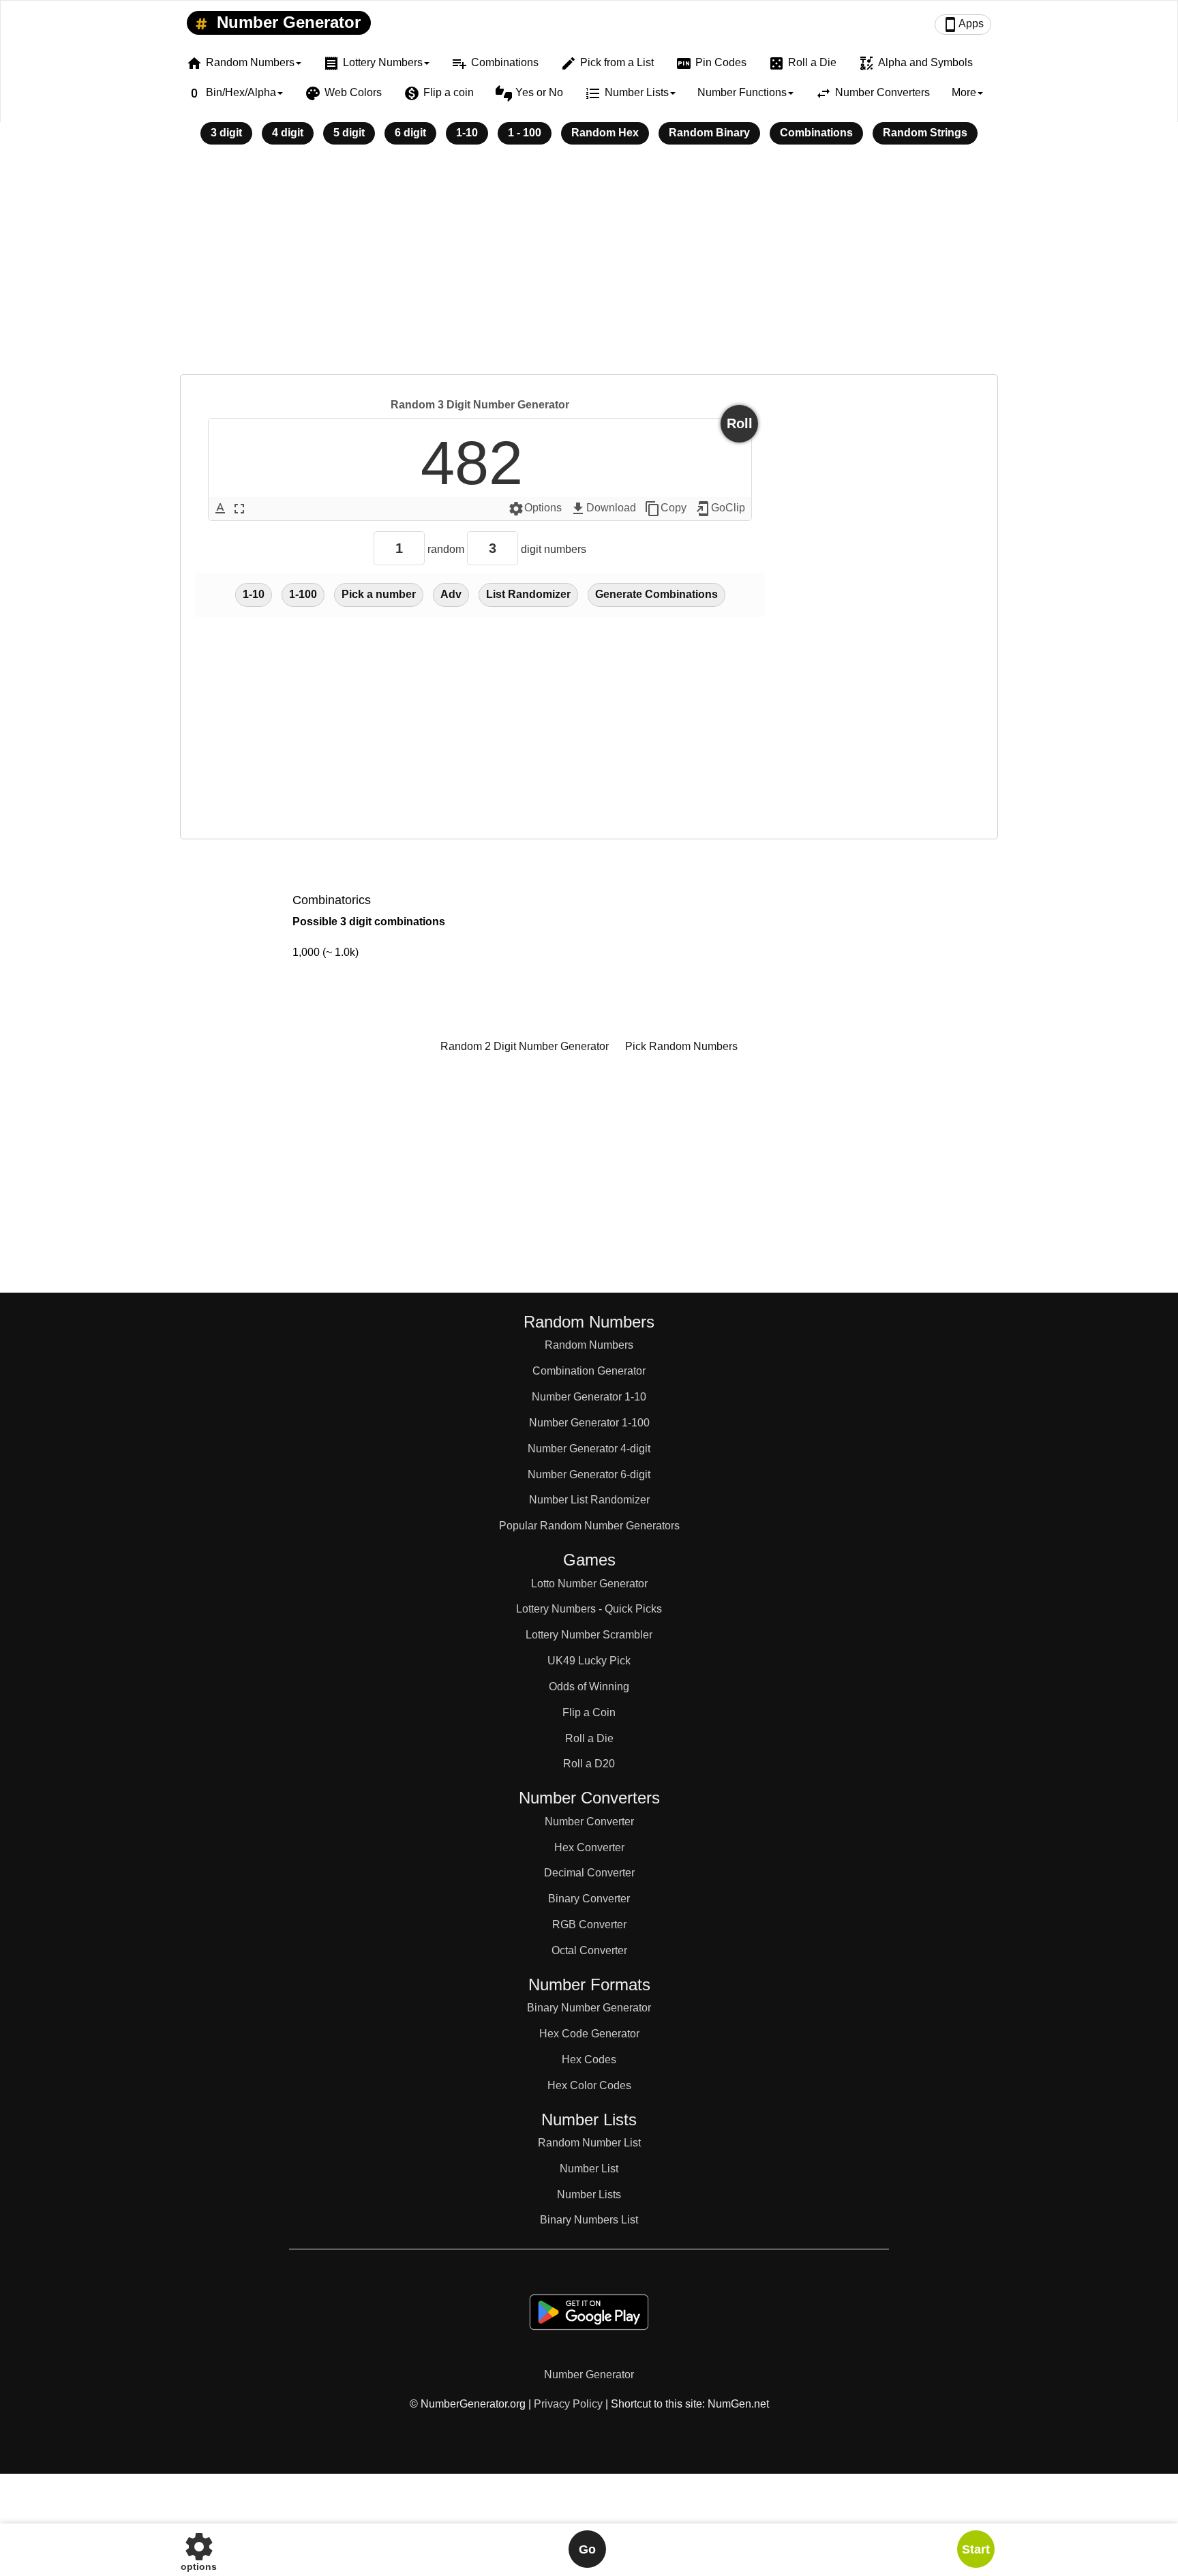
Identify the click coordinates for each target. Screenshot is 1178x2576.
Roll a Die (802, 63)
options (199, 2549)
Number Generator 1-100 (589, 1423)
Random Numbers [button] (240, 63)
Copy (665, 509)
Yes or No (529, 93)
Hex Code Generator (589, 2034)
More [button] (964, 92)
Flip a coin (439, 93)
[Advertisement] (589, 269)
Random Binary (709, 133)
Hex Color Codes (589, 2085)
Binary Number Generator (589, 2008)
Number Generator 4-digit (589, 1449)
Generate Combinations (656, 594)
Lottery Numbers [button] (373, 63)
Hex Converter (589, 1847)
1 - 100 (525, 133)
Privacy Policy (568, 2404)
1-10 (467, 133)
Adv (451, 594)
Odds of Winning (589, 1687)
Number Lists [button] (627, 93)
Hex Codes (589, 2060)
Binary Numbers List (589, 2220)
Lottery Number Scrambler (589, 1635)
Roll (740, 423)
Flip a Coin (589, 1712)
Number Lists (589, 2195)
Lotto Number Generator (589, 1584)
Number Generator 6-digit (589, 1474)
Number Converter (589, 1822)
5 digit (349, 133)
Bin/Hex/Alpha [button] (231, 93)
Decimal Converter (589, 1873)
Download (603, 509)
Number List (589, 2169)
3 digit (226, 133)
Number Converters (873, 93)
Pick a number (379, 594)
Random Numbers (589, 1345)
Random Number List (589, 2143)
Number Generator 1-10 (589, 1397)
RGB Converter (589, 1924)
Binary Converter (589, 1899)
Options (535, 509)
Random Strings (925, 133)
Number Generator (286, 22)
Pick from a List (607, 63)
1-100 (303, 594)
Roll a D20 (589, 1764)
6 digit (410, 133)
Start (976, 2549)
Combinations (495, 63)
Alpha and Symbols (916, 63)
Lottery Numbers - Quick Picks (589, 1609)
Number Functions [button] (742, 92)
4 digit (288, 133)
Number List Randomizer (589, 1500)
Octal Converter (589, 1950)
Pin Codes (711, 63)
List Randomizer (528, 594)
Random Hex (605, 133)
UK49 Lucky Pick (589, 1661)
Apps (963, 25)
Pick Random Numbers (681, 1046)
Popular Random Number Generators (589, 1526)
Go (587, 2549)
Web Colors (343, 93)
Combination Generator (589, 1371)
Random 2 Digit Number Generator (525, 1046)
